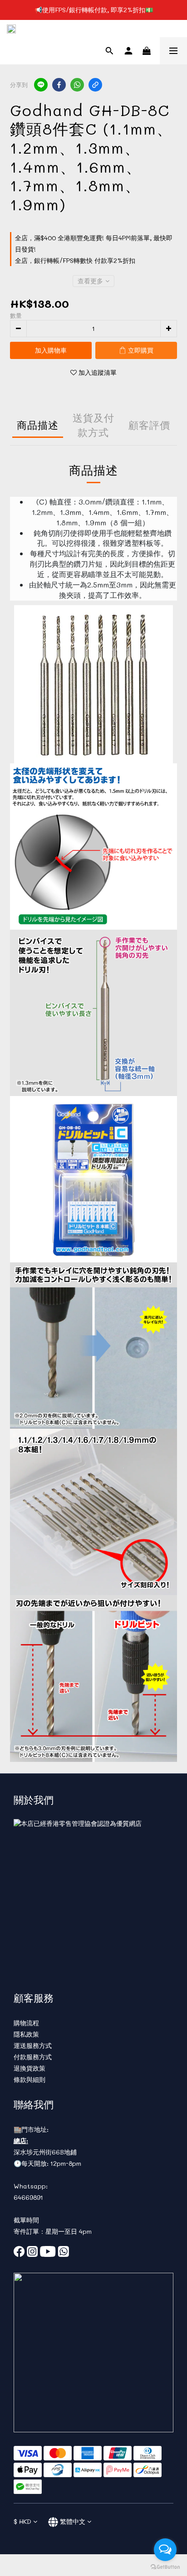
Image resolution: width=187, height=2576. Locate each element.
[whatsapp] (77, 85)
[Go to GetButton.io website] (165, 2567)
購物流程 (26, 2023)
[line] (41, 85)
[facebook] (59, 85)
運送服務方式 (33, 2045)
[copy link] (95, 85)
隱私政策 (26, 2034)
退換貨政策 (30, 2068)
